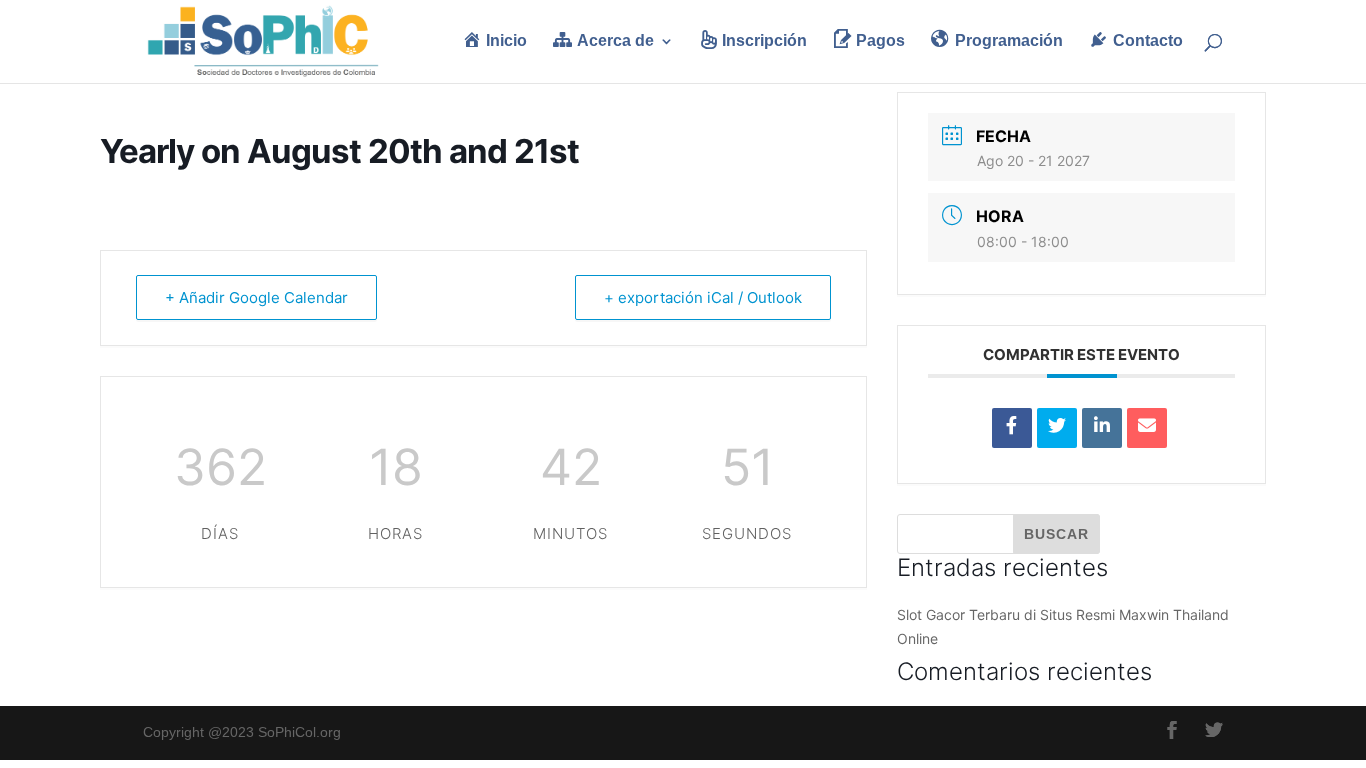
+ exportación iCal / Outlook (703, 297)
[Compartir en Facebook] (1012, 428)
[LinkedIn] (1102, 428)
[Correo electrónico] (1147, 428)
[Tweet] (1057, 428)
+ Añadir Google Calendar (256, 297)
